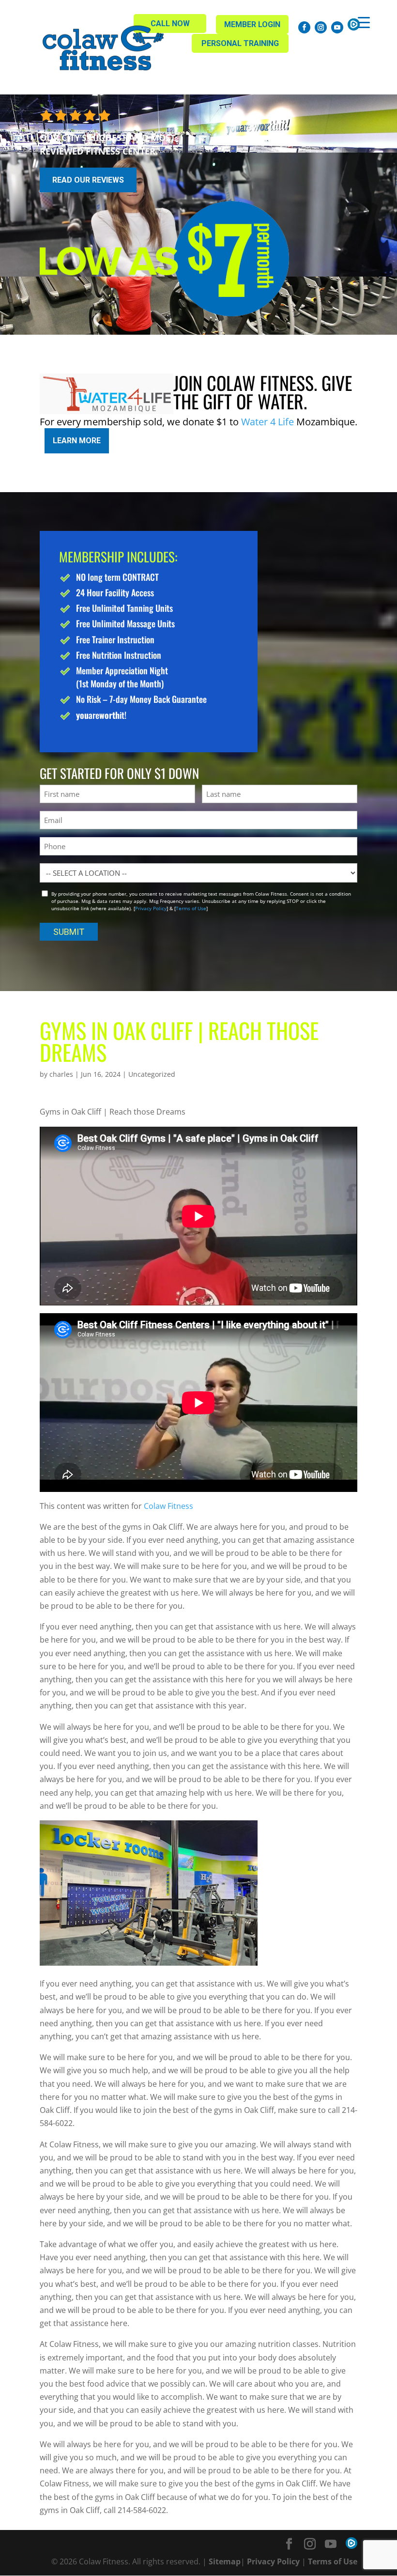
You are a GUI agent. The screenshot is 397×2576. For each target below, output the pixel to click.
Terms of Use (191, 908)
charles (61, 1074)
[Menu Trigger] (364, 22)
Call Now (170, 23)
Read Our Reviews (88, 180)
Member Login (252, 24)
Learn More (77, 441)
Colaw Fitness (168, 1506)
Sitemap (225, 2561)
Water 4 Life (267, 422)
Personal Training (240, 43)
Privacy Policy (151, 908)
